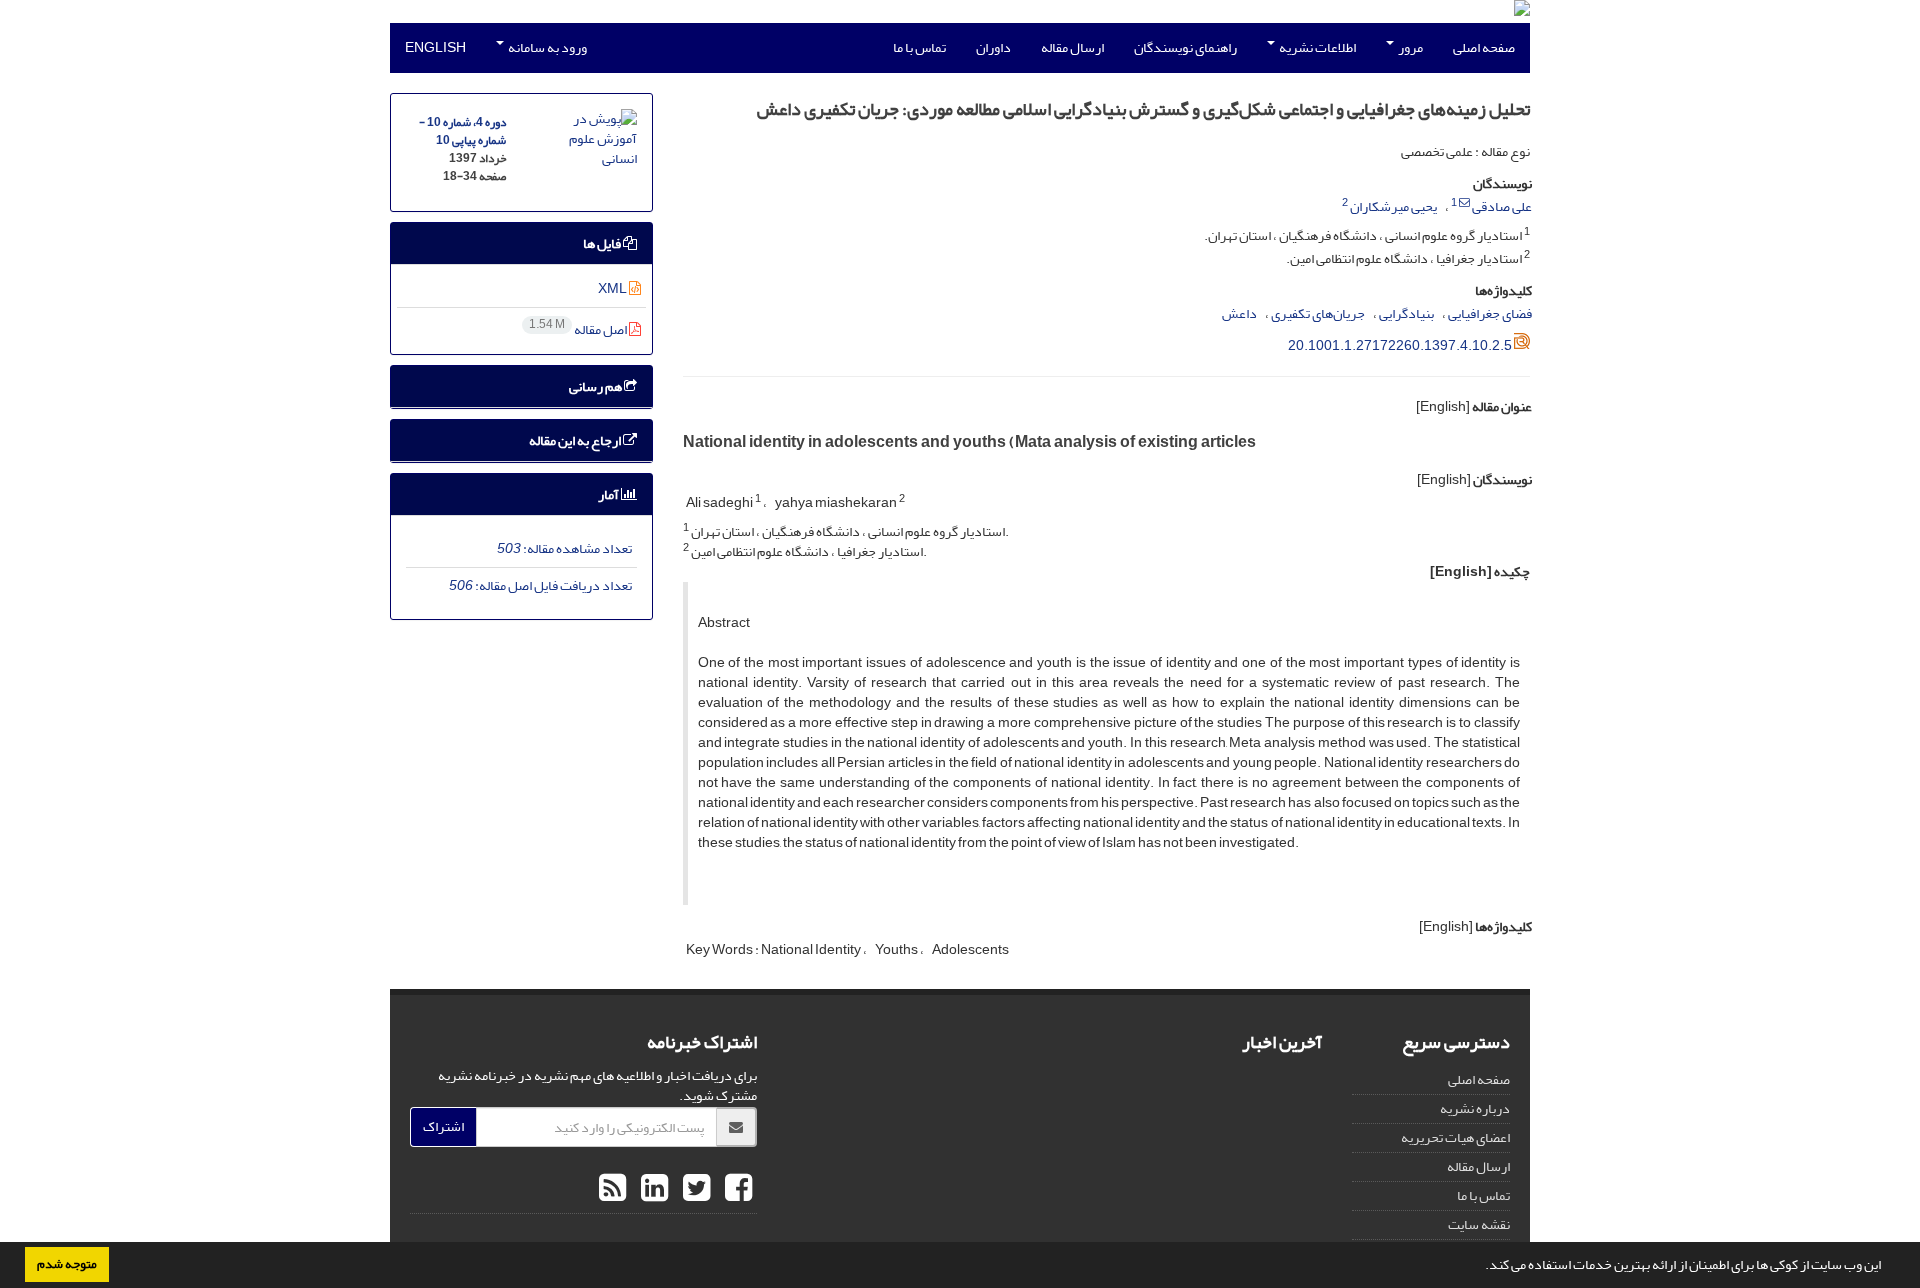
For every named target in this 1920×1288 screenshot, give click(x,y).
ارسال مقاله (1072, 47)
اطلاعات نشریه (1316, 47)
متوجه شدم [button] (67, 1264)
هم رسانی (596, 386)
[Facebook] (736, 1189)
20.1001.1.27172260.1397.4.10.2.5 (1400, 345)
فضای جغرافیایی (1490, 313)
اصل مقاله (579, 329)
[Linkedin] (652, 1189)
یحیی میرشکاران (1393, 206)
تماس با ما (919, 47)
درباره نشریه (1475, 1108)
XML (613, 288)
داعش (1239, 313)
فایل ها (603, 243)
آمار (609, 494)
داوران (993, 47)
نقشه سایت (1479, 1224)
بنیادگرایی (1406, 313)
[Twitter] (694, 1189)
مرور (1409, 47)
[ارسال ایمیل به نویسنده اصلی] (1464, 203)
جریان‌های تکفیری (1318, 313)
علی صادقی (1502, 206)
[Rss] (612, 1189)
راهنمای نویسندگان (1185, 47)
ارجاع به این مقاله (576, 440)
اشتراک (443, 1126)
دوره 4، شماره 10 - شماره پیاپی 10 (462, 131)
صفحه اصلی (1484, 47)
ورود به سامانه (546, 47)
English (435, 47)
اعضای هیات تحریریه (1455, 1137)
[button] (1480, 1267)
